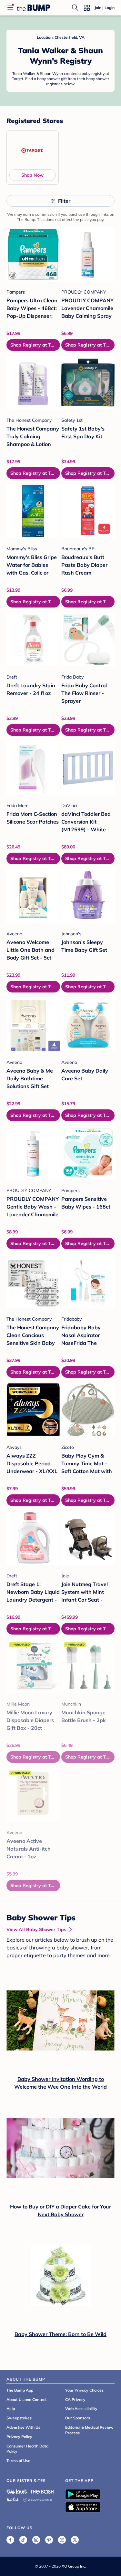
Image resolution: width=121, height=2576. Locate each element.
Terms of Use (18, 2461)
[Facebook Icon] (10, 2540)
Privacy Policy (19, 2437)
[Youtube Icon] (62, 2540)
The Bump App (20, 2390)
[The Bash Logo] (43, 2491)
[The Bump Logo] (34, 8)
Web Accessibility (81, 2409)
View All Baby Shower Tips (36, 1929)
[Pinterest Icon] (49, 2540)
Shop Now (32, 175)
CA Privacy (75, 2399)
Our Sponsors (78, 2418)
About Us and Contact (27, 2399)
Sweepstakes (19, 2418)
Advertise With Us (23, 2427)
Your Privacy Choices (84, 2390)
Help (11, 2409)
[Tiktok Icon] (23, 2540)
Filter (64, 201)
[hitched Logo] (13, 2499)
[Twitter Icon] (75, 2540)
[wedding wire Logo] (37, 2499)
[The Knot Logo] (17, 2491)
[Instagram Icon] (36, 2540)
